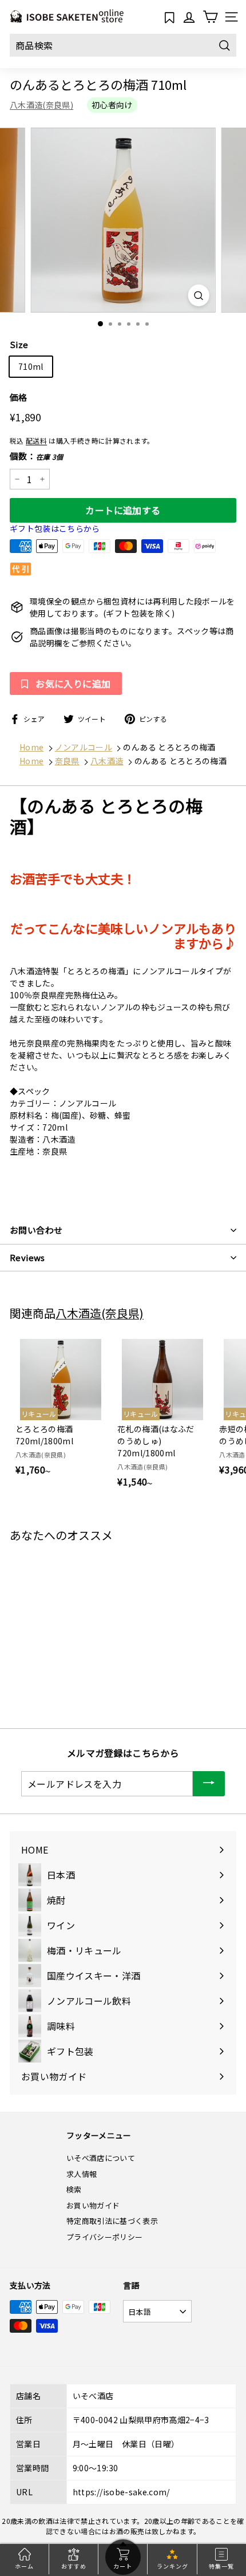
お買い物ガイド (93, 2205)
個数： (37, 456)
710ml (31, 366)
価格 (19, 397)
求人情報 (82, 2174)
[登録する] (209, 1784)
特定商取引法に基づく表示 (112, 2221)
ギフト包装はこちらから (55, 528)
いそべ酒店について (101, 2158)
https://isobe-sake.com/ (121, 2492)
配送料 (36, 440)
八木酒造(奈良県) (41, 105)
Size (19, 344)
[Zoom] (198, 295)
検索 (74, 2189)
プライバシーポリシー (105, 2237)
